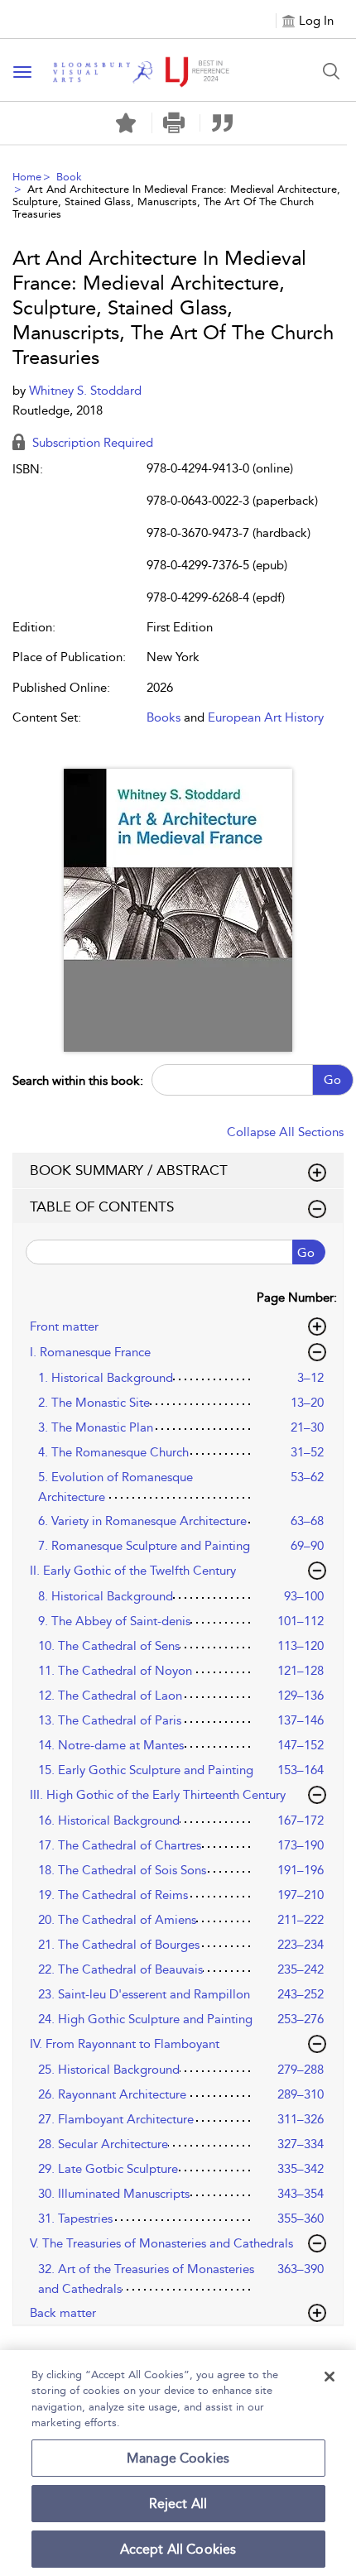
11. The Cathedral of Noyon (115, 1671)
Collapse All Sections (285, 1132)
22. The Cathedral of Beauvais (120, 1969)
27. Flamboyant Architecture (116, 2119)
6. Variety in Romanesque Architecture (142, 1521)
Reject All (178, 2504)
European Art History (266, 717)
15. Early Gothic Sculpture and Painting (146, 1770)
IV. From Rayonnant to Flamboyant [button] (125, 2044)
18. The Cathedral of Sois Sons (122, 1870)
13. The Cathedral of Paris (110, 1720)
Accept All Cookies (178, 2549)
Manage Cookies (178, 2458)
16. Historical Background (109, 1820)
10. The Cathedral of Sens (109, 1646)
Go (332, 1080)
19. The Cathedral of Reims (113, 1895)
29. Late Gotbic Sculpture (108, 2169)
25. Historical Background (109, 2070)
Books (164, 717)
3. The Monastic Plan (96, 1427)
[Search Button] (331, 71)
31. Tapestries (75, 2219)
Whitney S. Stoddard (85, 391)
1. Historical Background (106, 1378)
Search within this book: (78, 1081)
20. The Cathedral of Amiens (117, 1920)
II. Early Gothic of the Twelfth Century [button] (133, 1571)
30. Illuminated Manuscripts (114, 2194)
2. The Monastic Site (94, 1403)
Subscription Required (91, 443)
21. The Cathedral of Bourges (119, 1945)
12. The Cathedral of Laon (110, 1696)
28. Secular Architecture (103, 2144)
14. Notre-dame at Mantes (111, 1745)
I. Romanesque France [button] (90, 1352)
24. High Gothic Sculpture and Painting (145, 2019)
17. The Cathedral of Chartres (120, 1845)
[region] (178, 2463)
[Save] (126, 123)
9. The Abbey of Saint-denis (114, 1621)
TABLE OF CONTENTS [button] (102, 1206)
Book (69, 177)
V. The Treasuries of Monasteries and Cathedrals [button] (161, 2243)
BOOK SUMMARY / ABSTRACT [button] (129, 1170)
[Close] (330, 2377)
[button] (174, 123)
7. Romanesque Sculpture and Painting (144, 1546)
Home (27, 177)
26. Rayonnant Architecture (112, 2094)
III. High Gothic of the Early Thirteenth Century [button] (158, 1795)
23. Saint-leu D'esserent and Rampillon (144, 1994)
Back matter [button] (63, 2313)
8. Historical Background (106, 1596)
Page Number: (297, 1298)
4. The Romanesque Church (113, 1452)
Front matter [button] (64, 1326)
